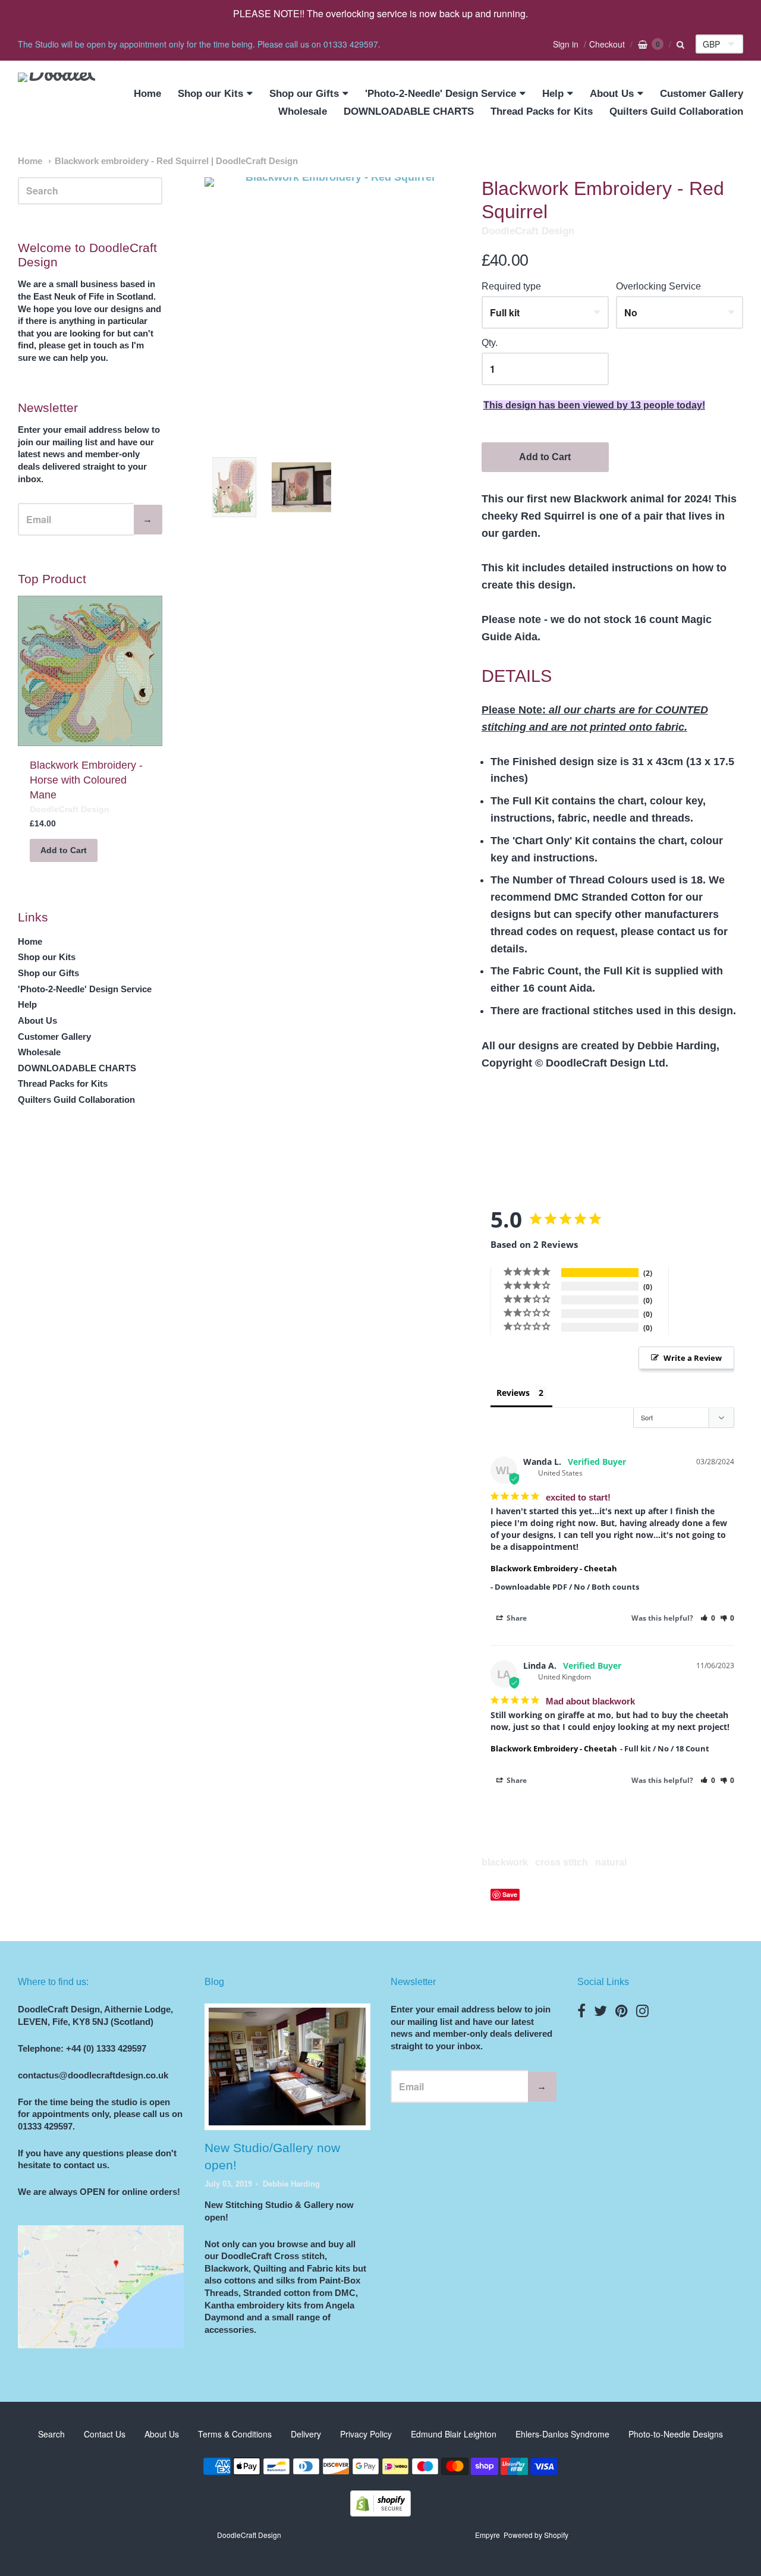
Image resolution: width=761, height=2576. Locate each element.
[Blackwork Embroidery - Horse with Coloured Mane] (90, 671)
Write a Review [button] (693, 1358)
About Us (612, 94)
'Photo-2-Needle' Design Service (441, 94)
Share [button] (516, 1618)
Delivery (306, 2434)
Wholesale (303, 111)
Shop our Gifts (304, 94)
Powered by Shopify (536, 2535)
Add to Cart (545, 457)
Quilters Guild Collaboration (676, 111)
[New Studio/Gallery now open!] (287, 2067)
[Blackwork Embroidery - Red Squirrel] (235, 487)
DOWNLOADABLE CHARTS (409, 111)
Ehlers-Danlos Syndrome (562, 2434)
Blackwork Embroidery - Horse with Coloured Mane (86, 780)
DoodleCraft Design (528, 231)
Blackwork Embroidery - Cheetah (554, 1568)
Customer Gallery (702, 94)
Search (51, 2434)
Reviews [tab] (513, 1393)
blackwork (505, 1862)
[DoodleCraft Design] (56, 103)
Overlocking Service (658, 286)
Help (553, 94)
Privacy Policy (366, 2434)
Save (510, 1894)
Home (147, 94)
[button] (708, 1618)
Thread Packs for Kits (542, 111)
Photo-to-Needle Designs (676, 2434)
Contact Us (105, 2434)
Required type (511, 286)
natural (611, 1862)
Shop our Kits (210, 94)
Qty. (490, 343)
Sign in (566, 44)
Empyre (488, 2535)
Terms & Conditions (235, 2434)
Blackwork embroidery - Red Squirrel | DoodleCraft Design (176, 161)
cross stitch (562, 1862)
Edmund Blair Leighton (454, 2434)
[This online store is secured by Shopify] (380, 2513)
